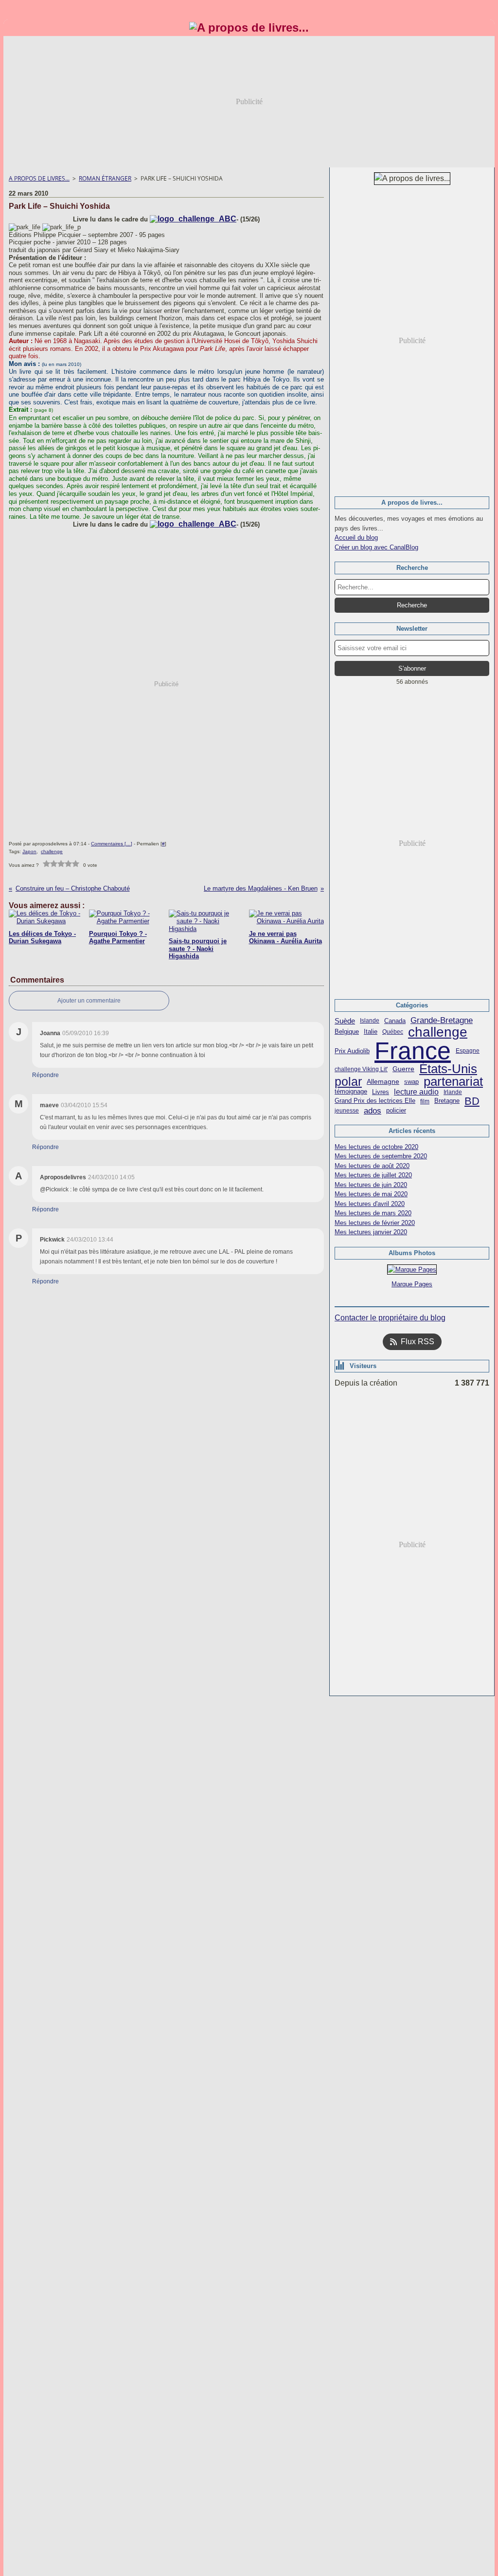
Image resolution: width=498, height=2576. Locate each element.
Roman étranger (105, 178)
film (425, 1101)
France (413, 1051)
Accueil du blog (356, 538)
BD (472, 1101)
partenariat (453, 1082)
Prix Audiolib (352, 1051)
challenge (438, 1032)
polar (348, 1082)
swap (411, 1082)
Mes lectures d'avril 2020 (370, 1204)
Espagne (468, 1051)
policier (396, 1111)
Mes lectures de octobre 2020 (376, 1147)
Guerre (403, 1069)
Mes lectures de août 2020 (372, 1166)
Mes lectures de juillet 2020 (373, 1175)
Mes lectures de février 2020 (375, 1223)
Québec (393, 1032)
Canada (395, 1021)
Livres (381, 1092)
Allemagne (383, 1082)
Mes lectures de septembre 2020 (381, 1156)
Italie (371, 1032)
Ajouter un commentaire (89, 1001)
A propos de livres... (39, 178)
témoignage (351, 1092)
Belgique (347, 1032)
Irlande (453, 1092)
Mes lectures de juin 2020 (371, 1185)
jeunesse (347, 1111)
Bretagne (447, 1101)
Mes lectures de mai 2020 (371, 1194)
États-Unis (448, 1069)
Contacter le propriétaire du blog (390, 1318)
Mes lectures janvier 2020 (371, 1232)
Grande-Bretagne (442, 1021)
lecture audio (416, 1092)
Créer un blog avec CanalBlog (376, 547)
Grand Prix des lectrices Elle (375, 1101)
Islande (370, 1021)
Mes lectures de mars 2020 (373, 1213)
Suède (345, 1021)
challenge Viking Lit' (361, 1069)
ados (373, 1111)
